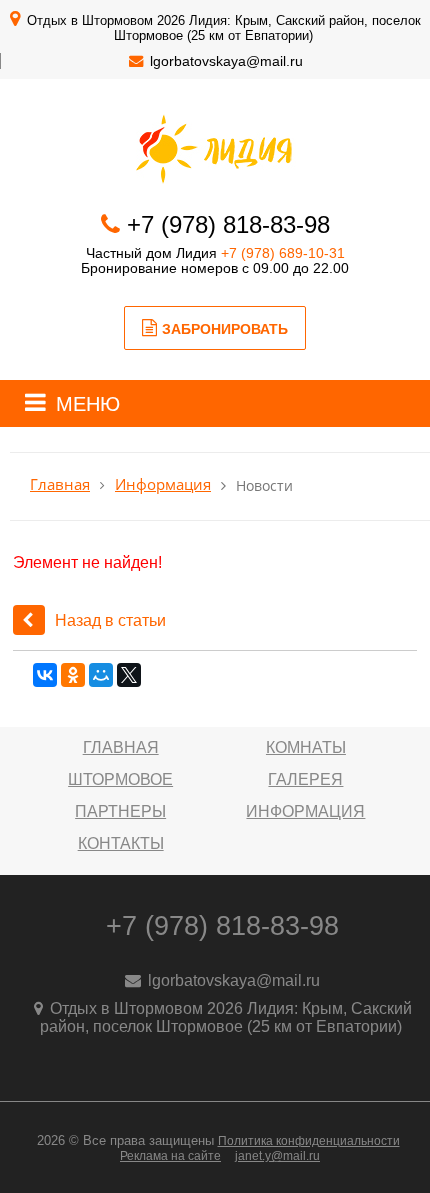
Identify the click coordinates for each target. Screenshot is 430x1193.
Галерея (305, 779)
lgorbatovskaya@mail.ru (226, 61)
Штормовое (120, 779)
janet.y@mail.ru (277, 1156)
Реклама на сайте (170, 1156)
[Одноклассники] (73, 675)
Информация (163, 484)
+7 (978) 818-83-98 (228, 224)
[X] (129, 675)
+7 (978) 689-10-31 (283, 253)
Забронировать (225, 329)
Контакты (121, 843)
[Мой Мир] (101, 675)
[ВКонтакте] (45, 675)
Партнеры (120, 811)
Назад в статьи (110, 620)
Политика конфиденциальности (309, 1141)
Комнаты (306, 747)
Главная (60, 484)
